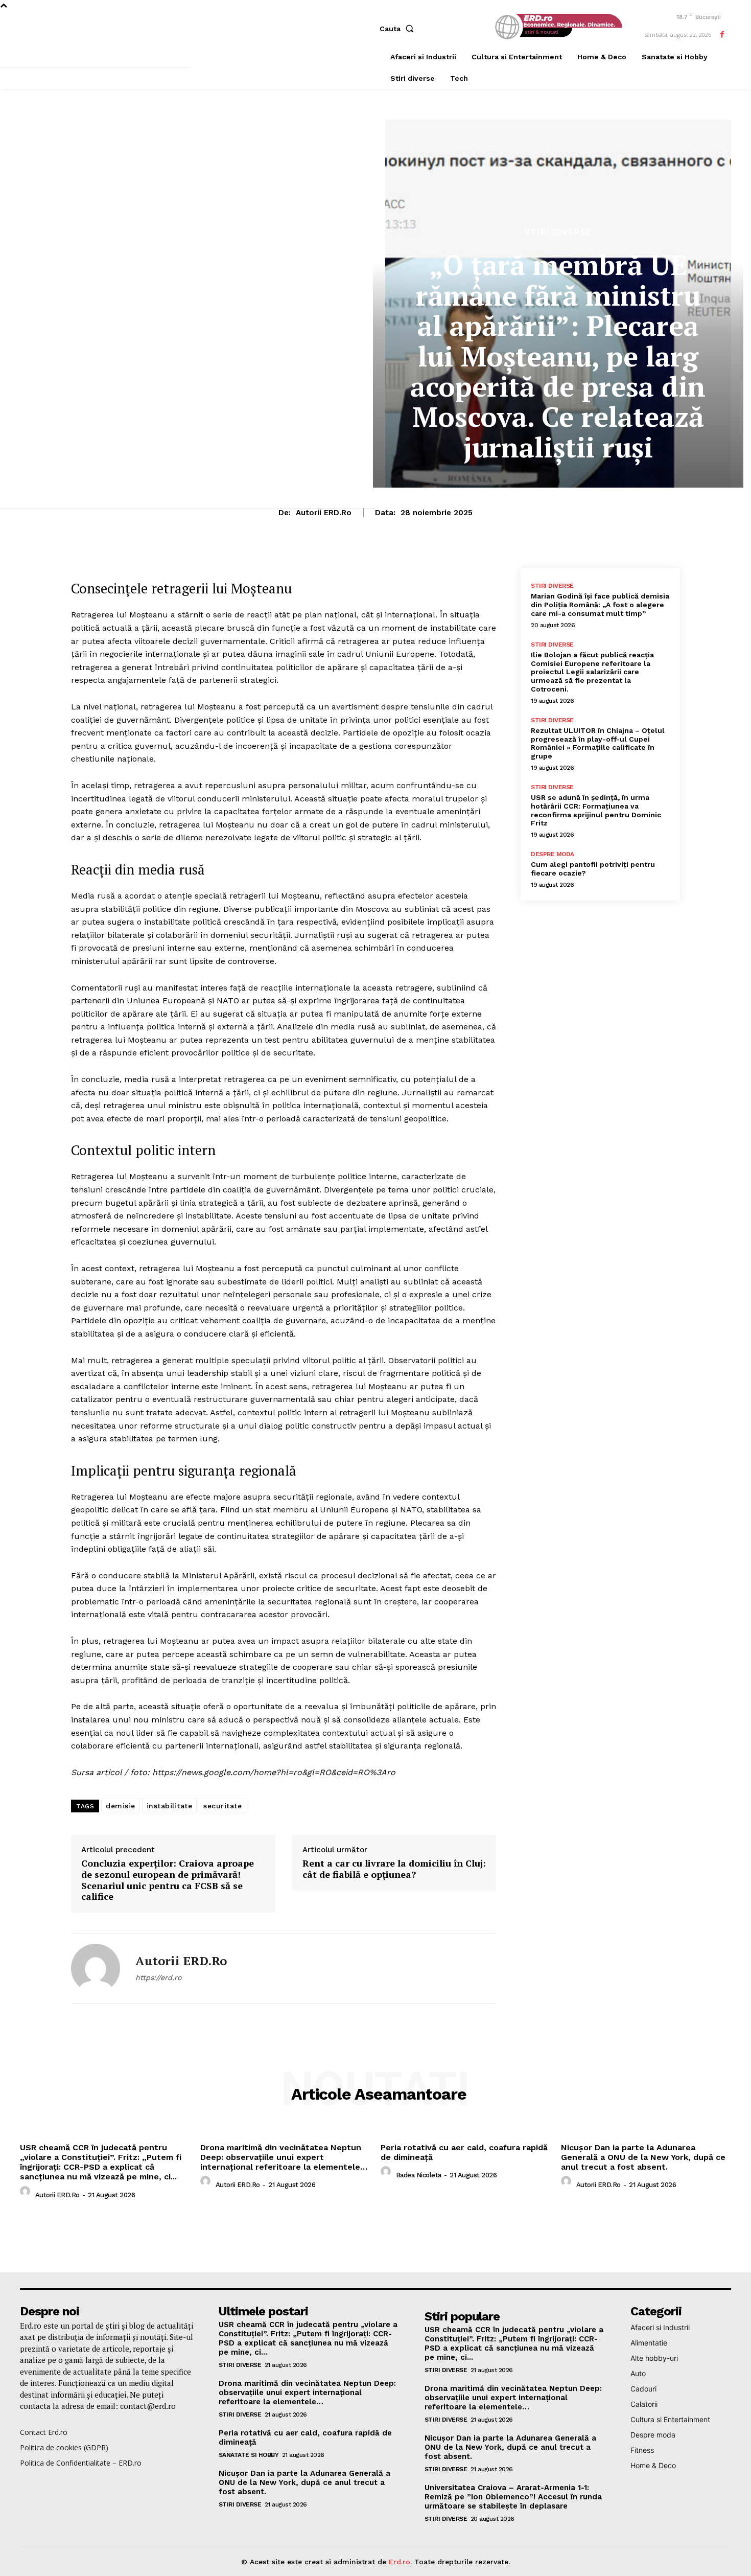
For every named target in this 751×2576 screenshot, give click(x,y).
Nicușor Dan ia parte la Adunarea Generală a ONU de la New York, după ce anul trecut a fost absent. (643, 2157)
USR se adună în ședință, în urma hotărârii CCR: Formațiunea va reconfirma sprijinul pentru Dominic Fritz (596, 810)
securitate (222, 1806)
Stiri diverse (558, 232)
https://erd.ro (158, 1977)
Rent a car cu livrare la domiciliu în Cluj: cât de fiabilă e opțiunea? (394, 1869)
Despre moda (553, 854)
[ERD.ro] (557, 27)
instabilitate (170, 1806)
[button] (399, 29)
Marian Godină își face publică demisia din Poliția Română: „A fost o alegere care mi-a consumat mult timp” (600, 605)
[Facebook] (722, 34)
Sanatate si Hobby (249, 2455)
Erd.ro (400, 2562)
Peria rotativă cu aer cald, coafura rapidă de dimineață (464, 2152)
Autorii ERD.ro (324, 513)
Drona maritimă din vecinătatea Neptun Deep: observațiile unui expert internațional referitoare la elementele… (284, 2157)
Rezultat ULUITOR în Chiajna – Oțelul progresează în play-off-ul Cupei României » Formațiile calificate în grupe (598, 743)
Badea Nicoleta (419, 2175)
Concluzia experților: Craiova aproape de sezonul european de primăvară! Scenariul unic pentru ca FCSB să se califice (168, 1880)
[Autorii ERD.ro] (96, 1968)
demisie (121, 1806)
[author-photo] (27, 2194)
